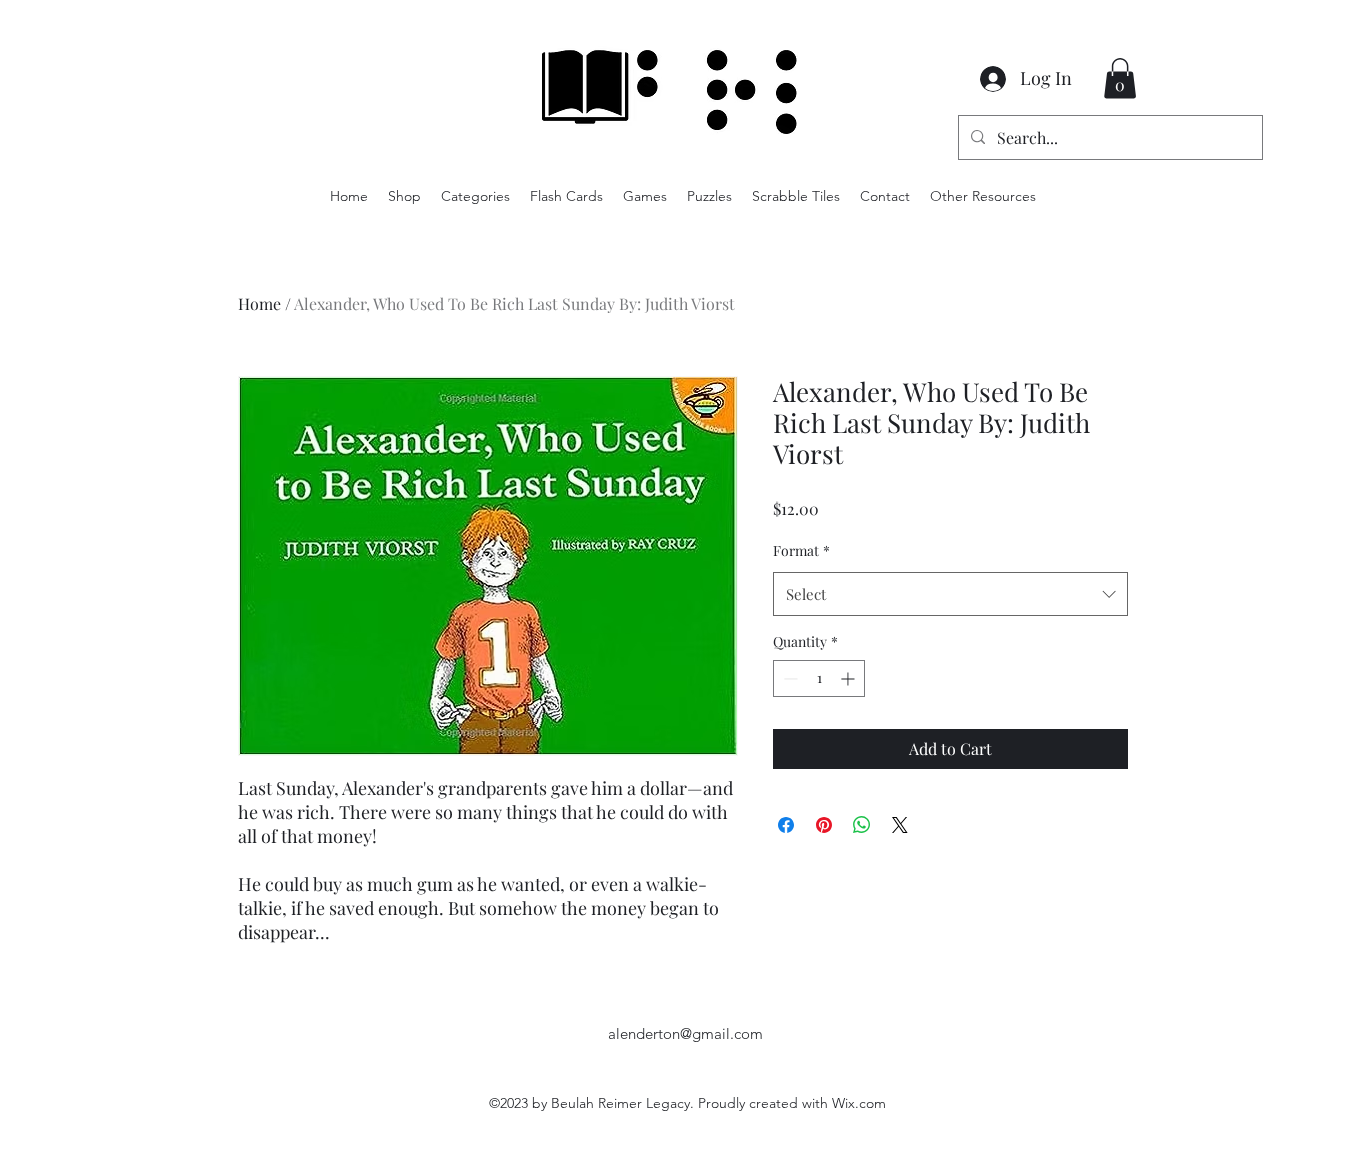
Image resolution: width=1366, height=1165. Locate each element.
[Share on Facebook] (786, 825)
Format (801, 550)
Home (259, 303)
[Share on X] (900, 825)
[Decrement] (788, 678)
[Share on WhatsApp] (862, 825)
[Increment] (849, 678)
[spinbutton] (819, 678)
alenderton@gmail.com (685, 1033)
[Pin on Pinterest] (824, 825)
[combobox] (950, 594)
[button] (1120, 78)
